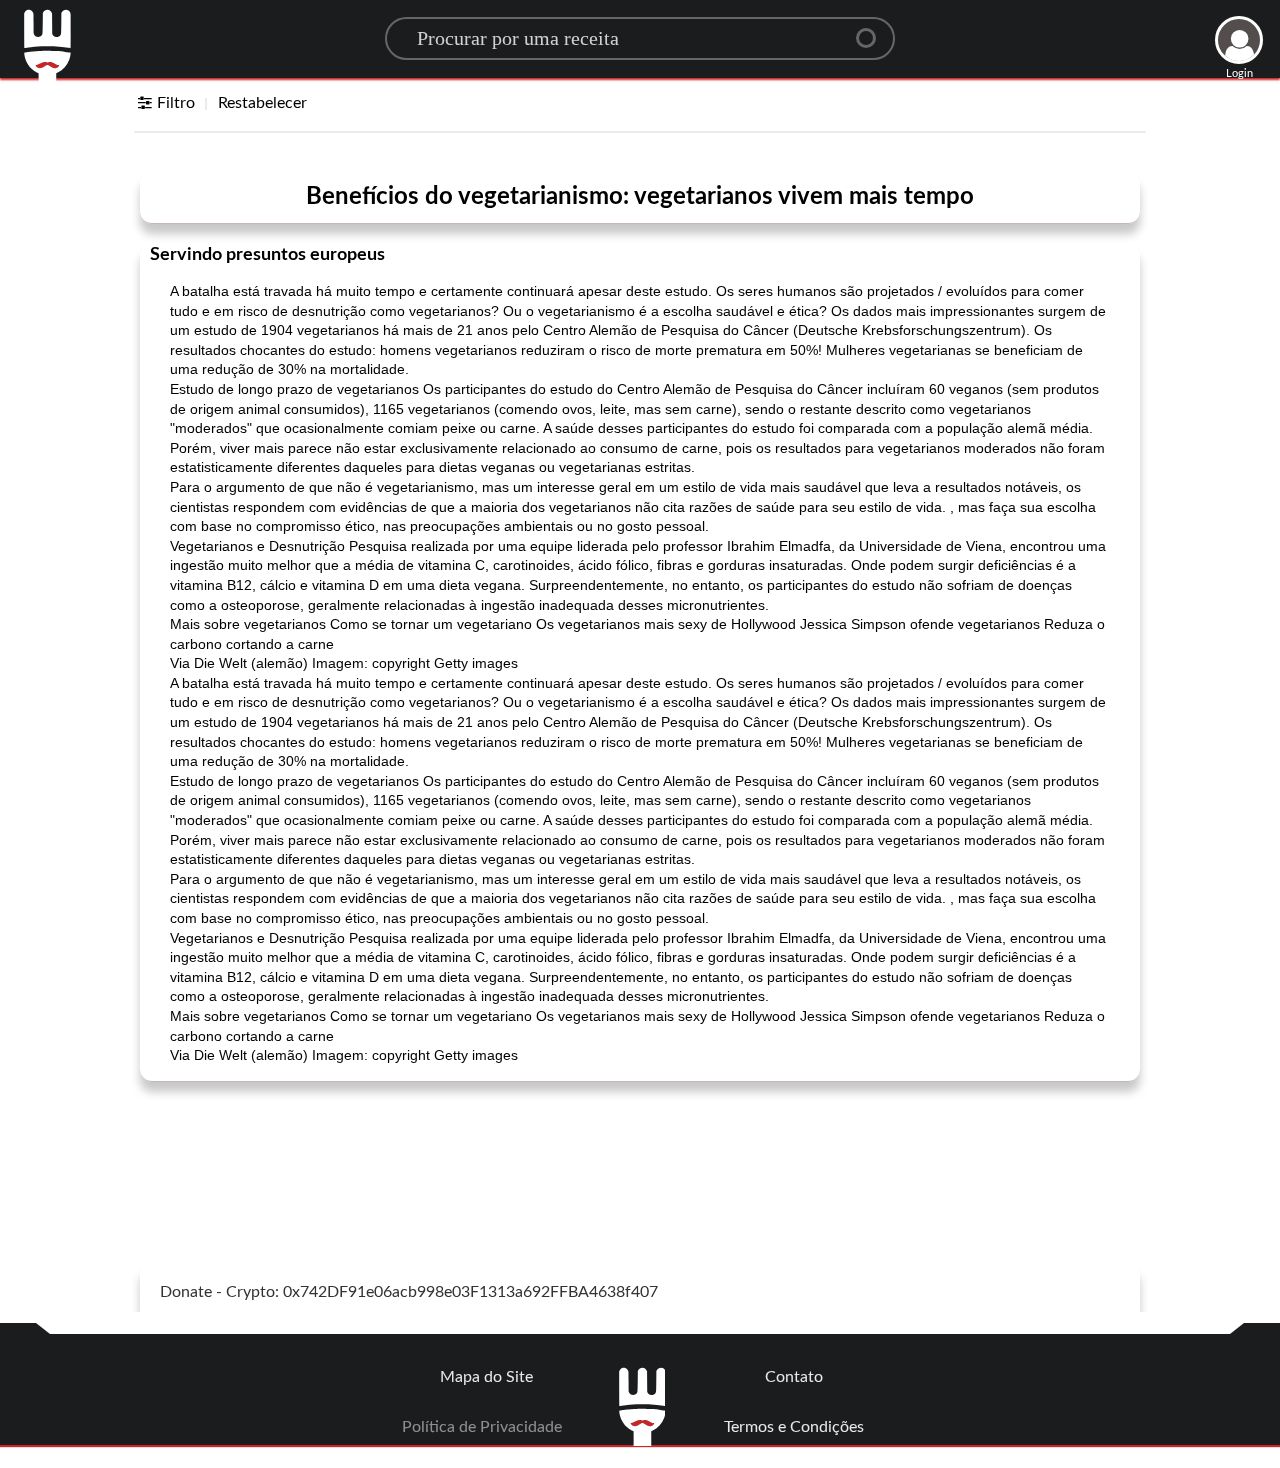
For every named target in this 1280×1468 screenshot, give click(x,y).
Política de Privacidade (482, 1427)
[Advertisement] (640, 1147)
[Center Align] (873, 30)
